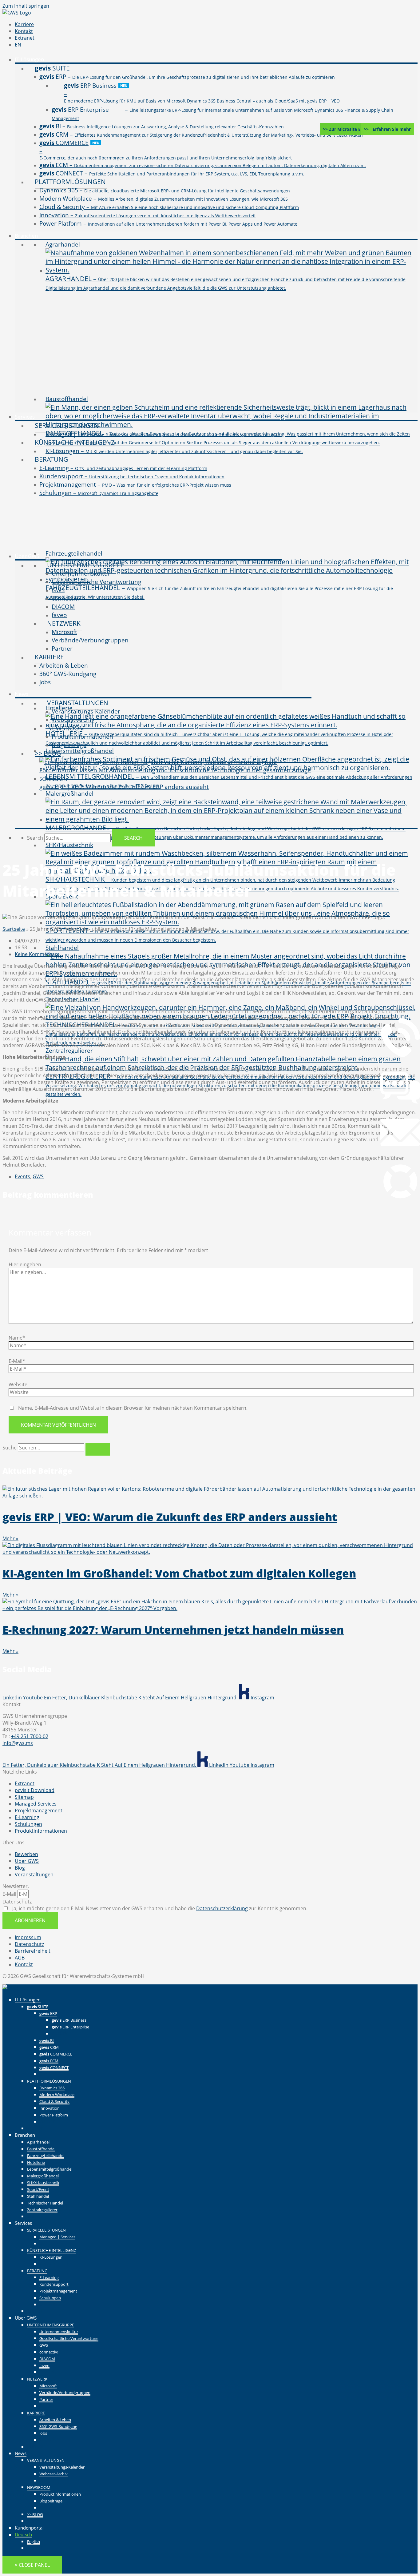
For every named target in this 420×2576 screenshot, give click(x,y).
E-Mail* (17, 1361)
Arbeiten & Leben (55, 2420)
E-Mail (10, 1894)
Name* (17, 1338)
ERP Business (69, 2020)
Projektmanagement (58, 2291)
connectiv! (49, 2352)
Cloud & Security (54, 2101)
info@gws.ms (18, 1743)
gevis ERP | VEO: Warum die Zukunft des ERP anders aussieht (170, 1517)
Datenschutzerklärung (222, 1908)
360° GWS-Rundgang (58, 2426)
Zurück (60, 2033)
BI (47, 2040)
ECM (49, 2061)
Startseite (14, 929)
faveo (44, 2365)
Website (18, 1384)
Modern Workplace (57, 2095)
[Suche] (98, 1449)
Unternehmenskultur (59, 2332)
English (34, 2542)
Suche (10, 1448)
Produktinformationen (60, 2494)
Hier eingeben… (27, 1264)
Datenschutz (17, 1902)
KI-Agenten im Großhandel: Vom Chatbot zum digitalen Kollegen (179, 1573)
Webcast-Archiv (53, 2474)
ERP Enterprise (70, 2027)
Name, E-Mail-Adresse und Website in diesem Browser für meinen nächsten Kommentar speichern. (133, 1408)
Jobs (43, 2433)
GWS (38, 1176)
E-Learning (49, 2277)
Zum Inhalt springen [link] (26, 6)
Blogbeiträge (51, 2501)
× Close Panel (32, 2565)
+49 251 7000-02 (30, 1736)
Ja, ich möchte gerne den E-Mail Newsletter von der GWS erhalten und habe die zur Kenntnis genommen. (159, 1908)
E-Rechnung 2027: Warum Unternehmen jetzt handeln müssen (173, 1630)
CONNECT (54, 2068)
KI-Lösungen (51, 2257)
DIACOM (47, 2359)
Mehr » (10, 1538)
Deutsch (23, 2534)
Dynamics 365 (52, 2088)
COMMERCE (56, 2054)
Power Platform (54, 2115)
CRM (49, 2047)
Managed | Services (57, 2237)
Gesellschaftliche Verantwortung (69, 2338)
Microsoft (48, 2386)
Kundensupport (54, 2284)
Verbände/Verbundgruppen (65, 2393)
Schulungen (50, 2298)
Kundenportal (29, 2528)
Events (22, 1176)
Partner (46, 2399)
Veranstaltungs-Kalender (62, 2467)
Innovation (50, 2108)
